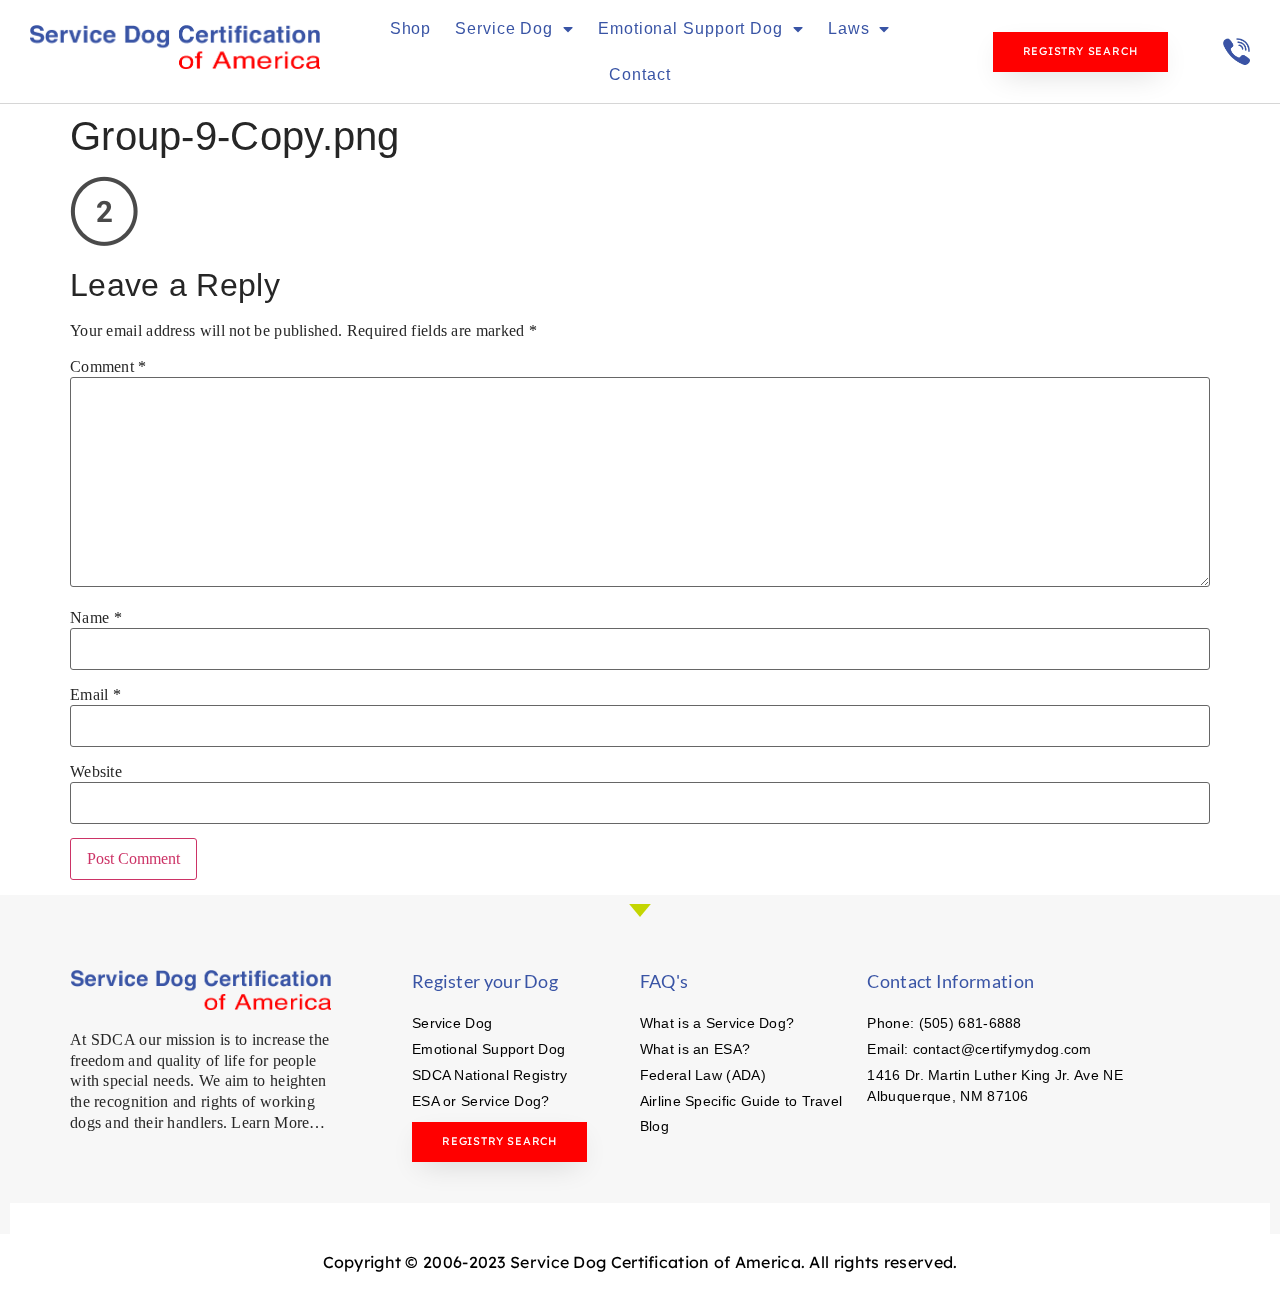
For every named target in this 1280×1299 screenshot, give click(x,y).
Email (95, 695)
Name (96, 618)
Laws (849, 28)
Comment (108, 367)
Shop (411, 28)
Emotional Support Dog (690, 28)
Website (96, 772)
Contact (639, 74)
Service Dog (504, 28)
